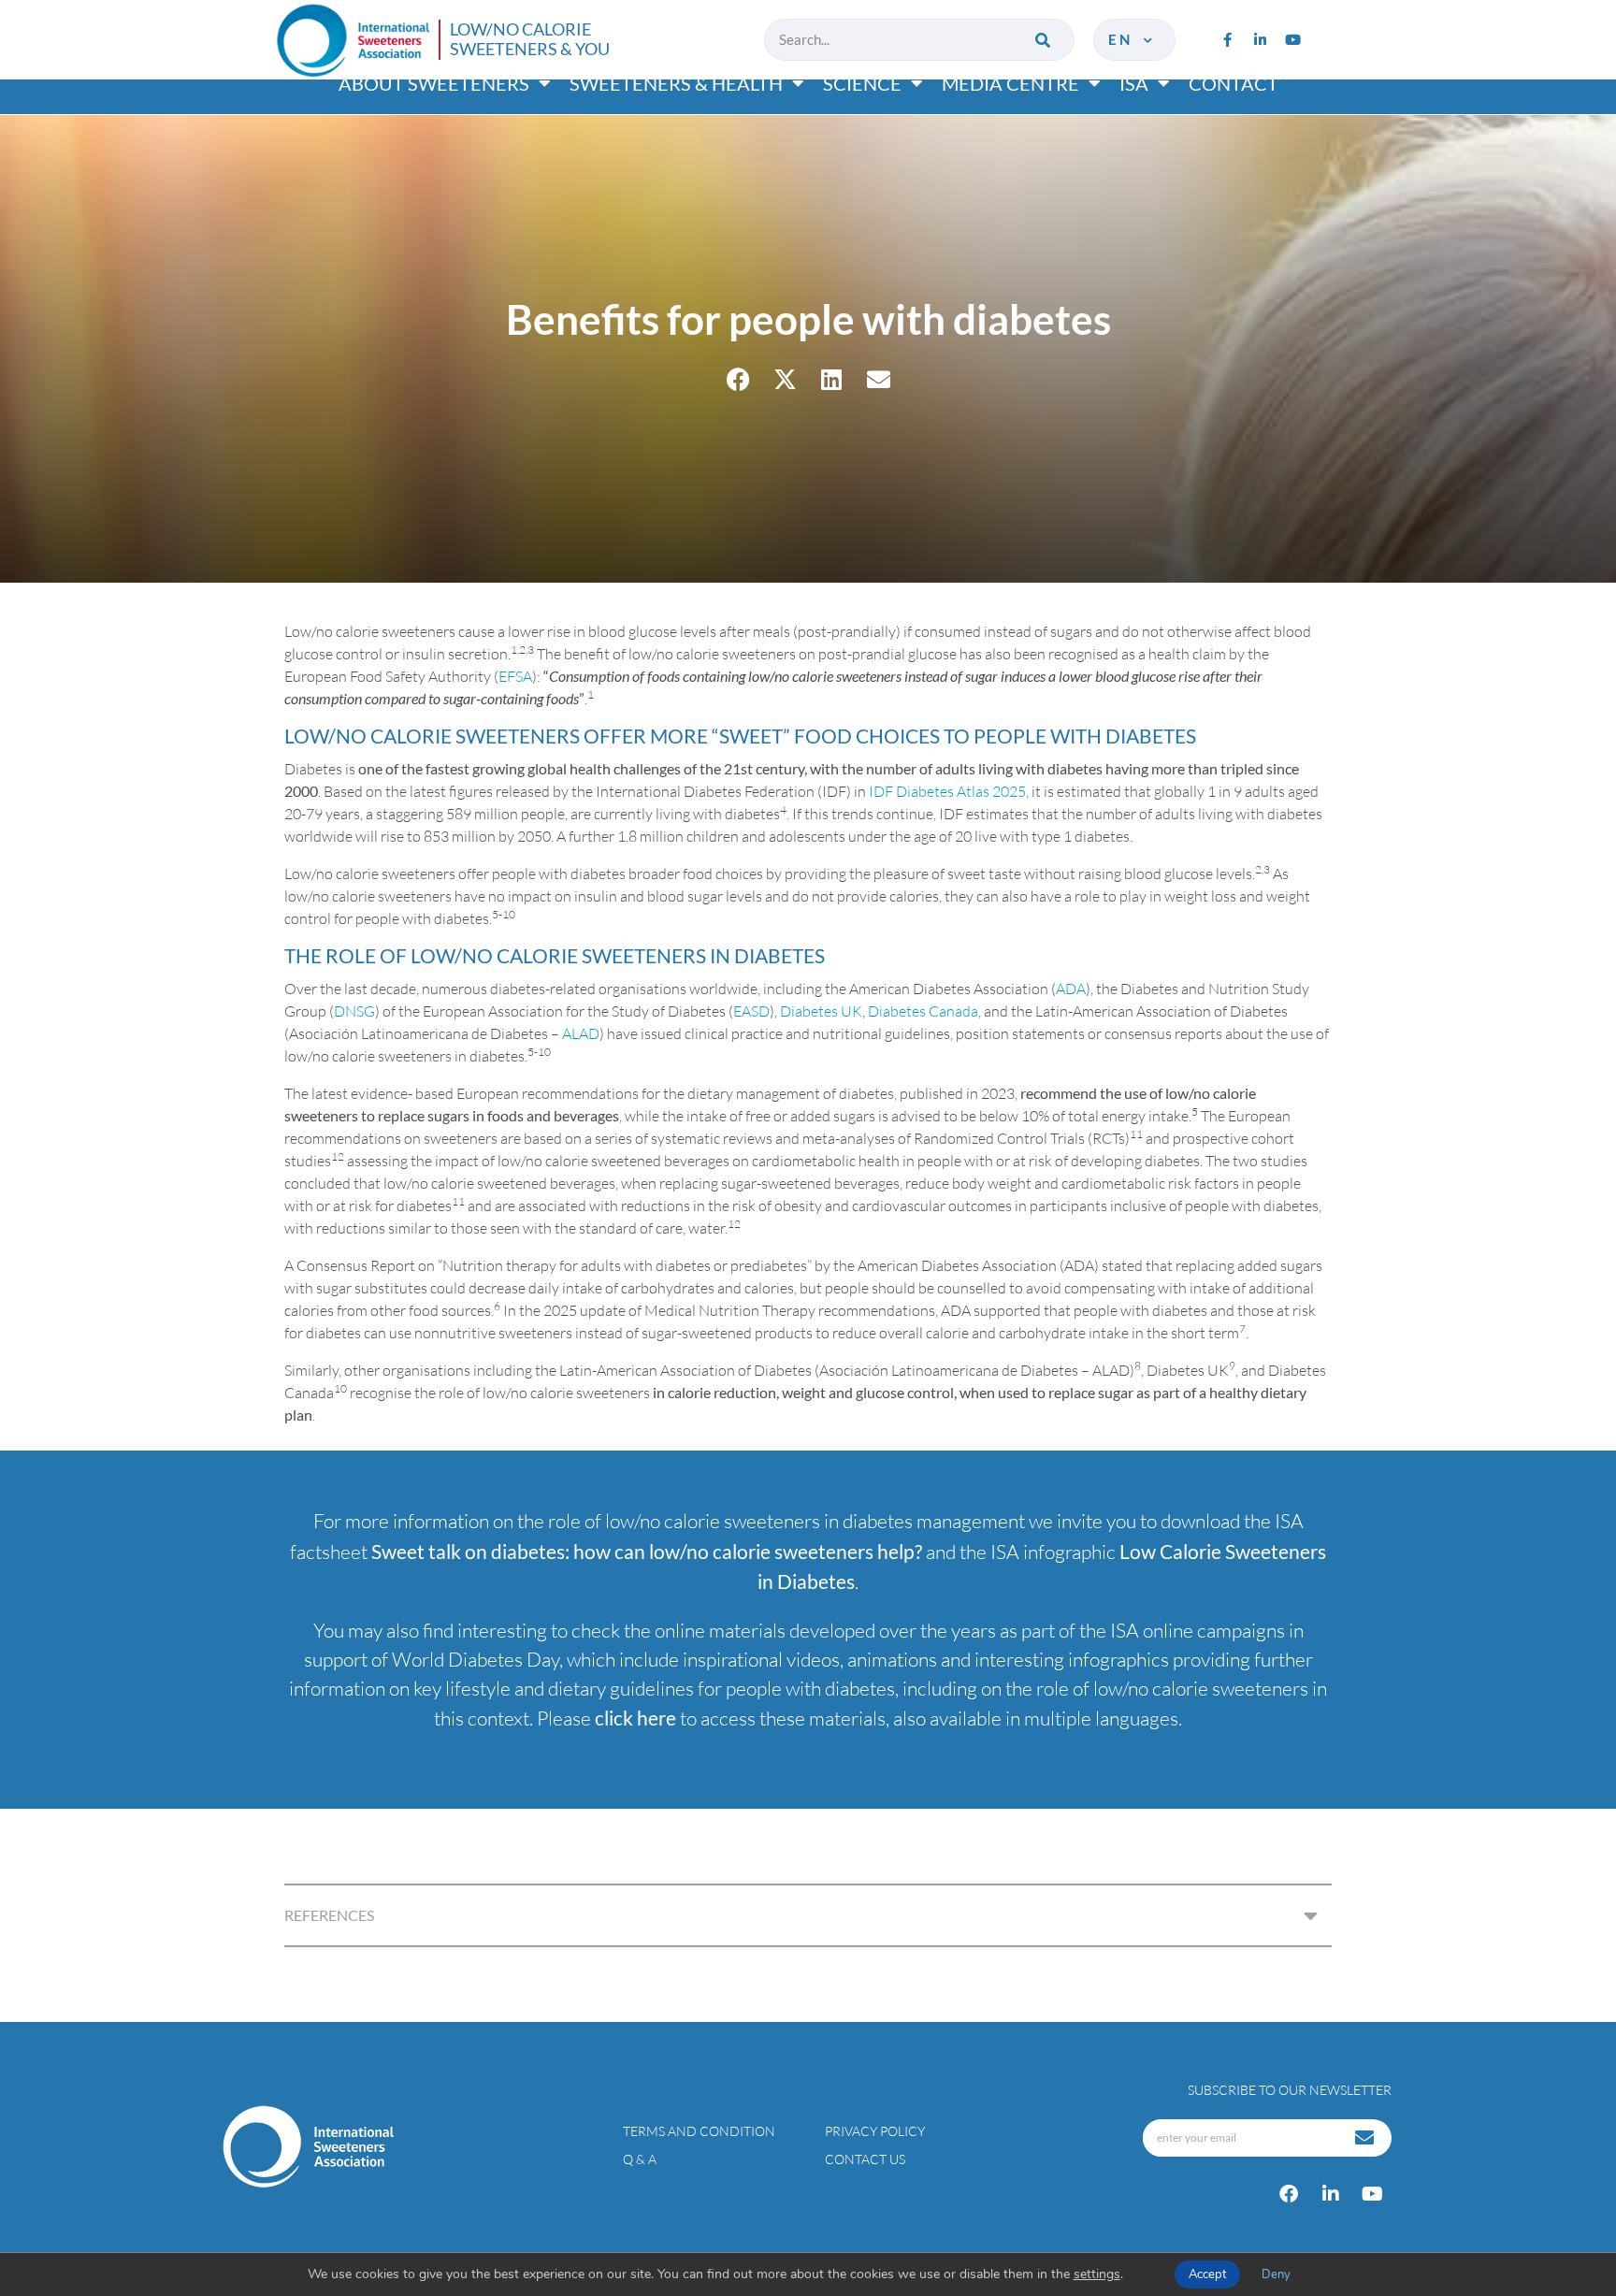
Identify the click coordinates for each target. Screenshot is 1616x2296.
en (1124, 39)
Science (862, 83)
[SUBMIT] (1366, 2138)
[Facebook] (1289, 2194)
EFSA (515, 676)
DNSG (354, 1011)
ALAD (581, 1033)
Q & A (640, 2159)
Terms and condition (699, 2131)
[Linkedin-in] (1260, 39)
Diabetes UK (821, 1011)
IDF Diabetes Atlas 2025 (947, 791)
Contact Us (865, 2159)
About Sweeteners (434, 83)
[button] (738, 379)
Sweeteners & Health (676, 83)
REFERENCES (329, 1915)
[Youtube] (1292, 39)
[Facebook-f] (1227, 39)
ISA (1134, 83)
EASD (751, 1011)
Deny (1276, 2274)
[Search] (1044, 40)
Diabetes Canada (923, 1011)
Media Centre (1010, 83)
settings (1097, 2274)
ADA (1071, 989)
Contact (1234, 83)
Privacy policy (875, 2131)
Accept (1207, 2274)
